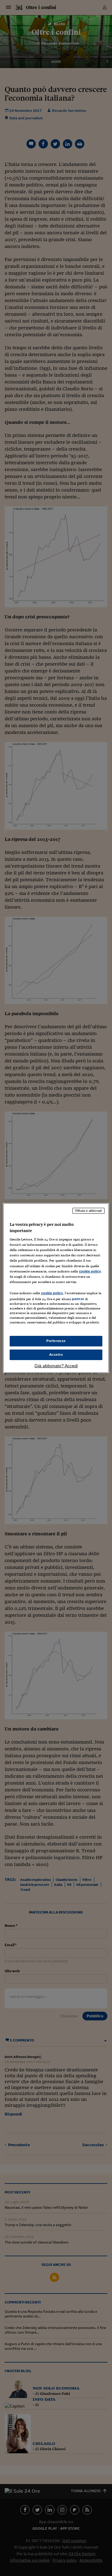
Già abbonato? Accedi (56, 1366)
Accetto (56, 1354)
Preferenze (56, 1341)
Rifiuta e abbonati (89, 1211)
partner (78, 1299)
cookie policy (90, 1271)
